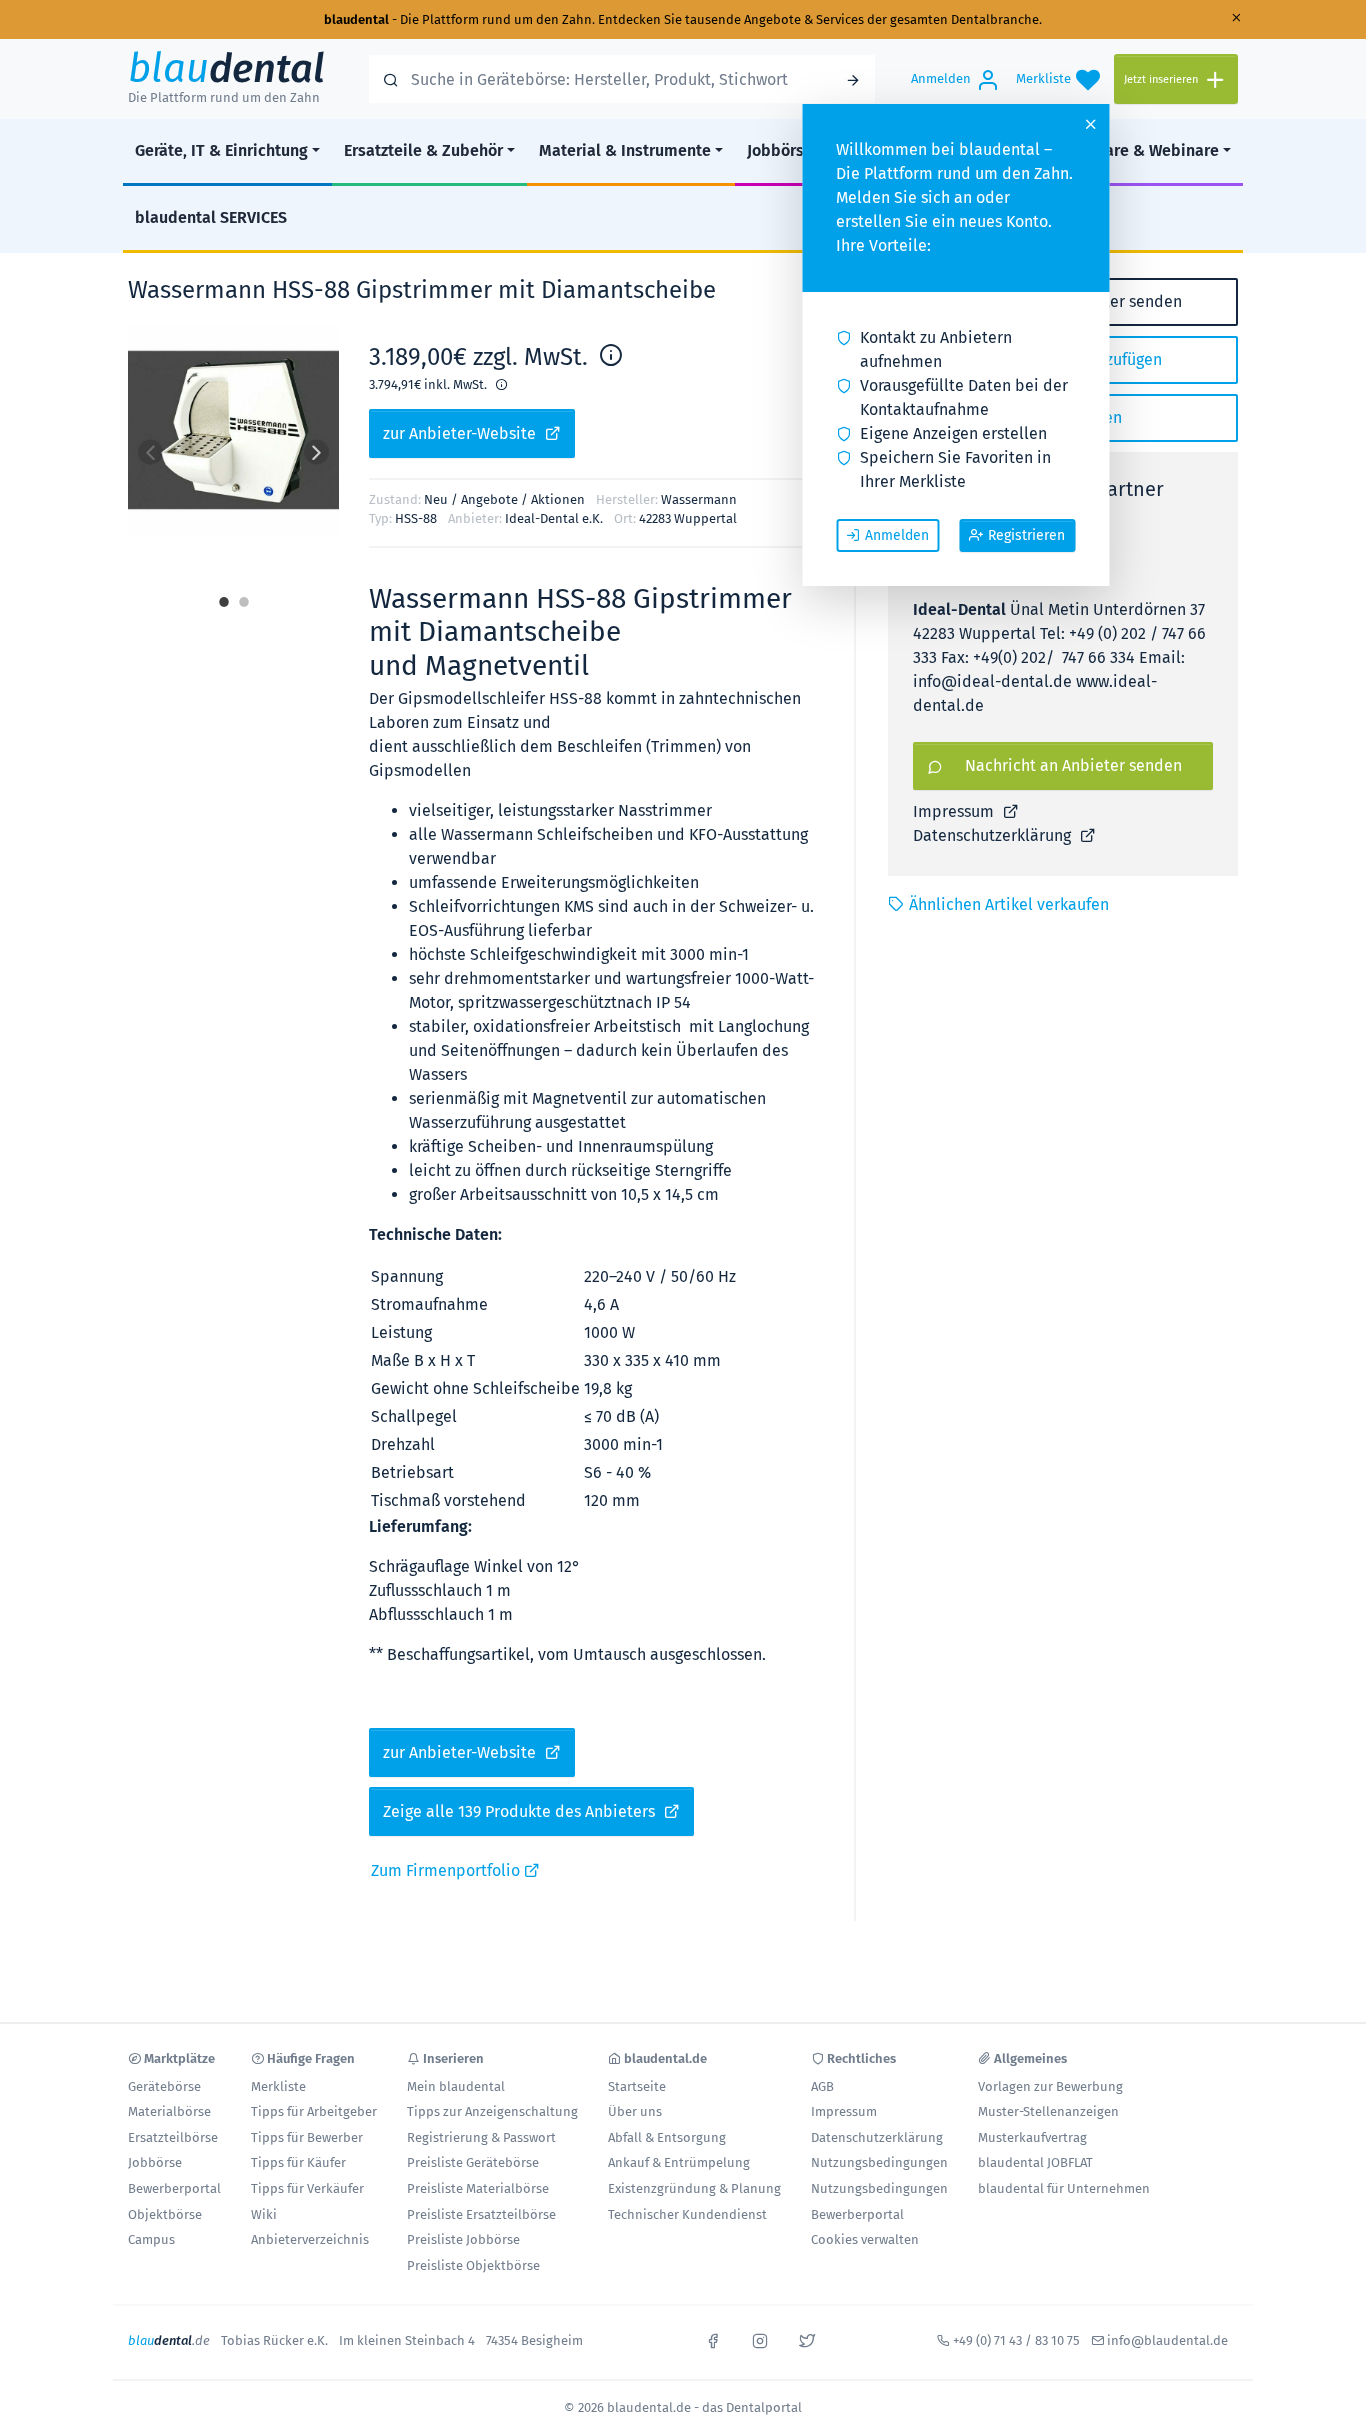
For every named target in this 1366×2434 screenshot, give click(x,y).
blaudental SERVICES (211, 217)
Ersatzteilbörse (173, 2137)
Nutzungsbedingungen (879, 2162)
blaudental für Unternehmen (1064, 2188)
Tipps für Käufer (298, 2162)
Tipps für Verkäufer (307, 2188)
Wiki (264, 2214)
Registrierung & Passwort (481, 2137)
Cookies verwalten (865, 2239)
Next (316, 452)
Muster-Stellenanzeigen (1048, 2111)
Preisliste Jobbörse (463, 2239)
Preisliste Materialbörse (478, 2188)
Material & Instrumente (625, 150)
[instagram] (760, 2339)
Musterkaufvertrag (1032, 2137)
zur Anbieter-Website (461, 433)
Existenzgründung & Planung (694, 2188)
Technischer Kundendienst (687, 2214)
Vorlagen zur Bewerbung (1050, 2086)
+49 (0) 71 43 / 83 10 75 (1016, 2340)
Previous (150, 452)
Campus (151, 2239)
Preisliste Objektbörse (473, 2265)
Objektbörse (165, 2214)
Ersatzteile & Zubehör (423, 150)
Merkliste (278, 2086)
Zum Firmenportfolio (447, 1870)
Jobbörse (780, 150)
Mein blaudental (456, 2086)
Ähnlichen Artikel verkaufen (1009, 904)
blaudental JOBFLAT (1035, 2162)
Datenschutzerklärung (994, 835)
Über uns (635, 2111)
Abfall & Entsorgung (667, 2137)
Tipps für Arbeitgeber (314, 2111)
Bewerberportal (174, 2188)
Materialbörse (169, 2111)
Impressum (955, 811)
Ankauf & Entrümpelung (679, 2162)
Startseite (637, 2086)
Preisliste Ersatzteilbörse (481, 2214)
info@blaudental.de (1167, 2340)
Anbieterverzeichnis (310, 2239)
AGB (822, 2086)
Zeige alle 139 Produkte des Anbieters (521, 1811)
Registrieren (1026, 535)
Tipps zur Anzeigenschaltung (492, 2111)
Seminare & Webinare (1139, 150)
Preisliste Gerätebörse (473, 2162)
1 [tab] (224, 595)
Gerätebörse (164, 2086)
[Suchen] (853, 79)
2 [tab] (244, 595)
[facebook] (713, 2339)
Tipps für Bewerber (307, 2137)
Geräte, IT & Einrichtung (221, 150)
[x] (807, 2339)
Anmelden (897, 535)
